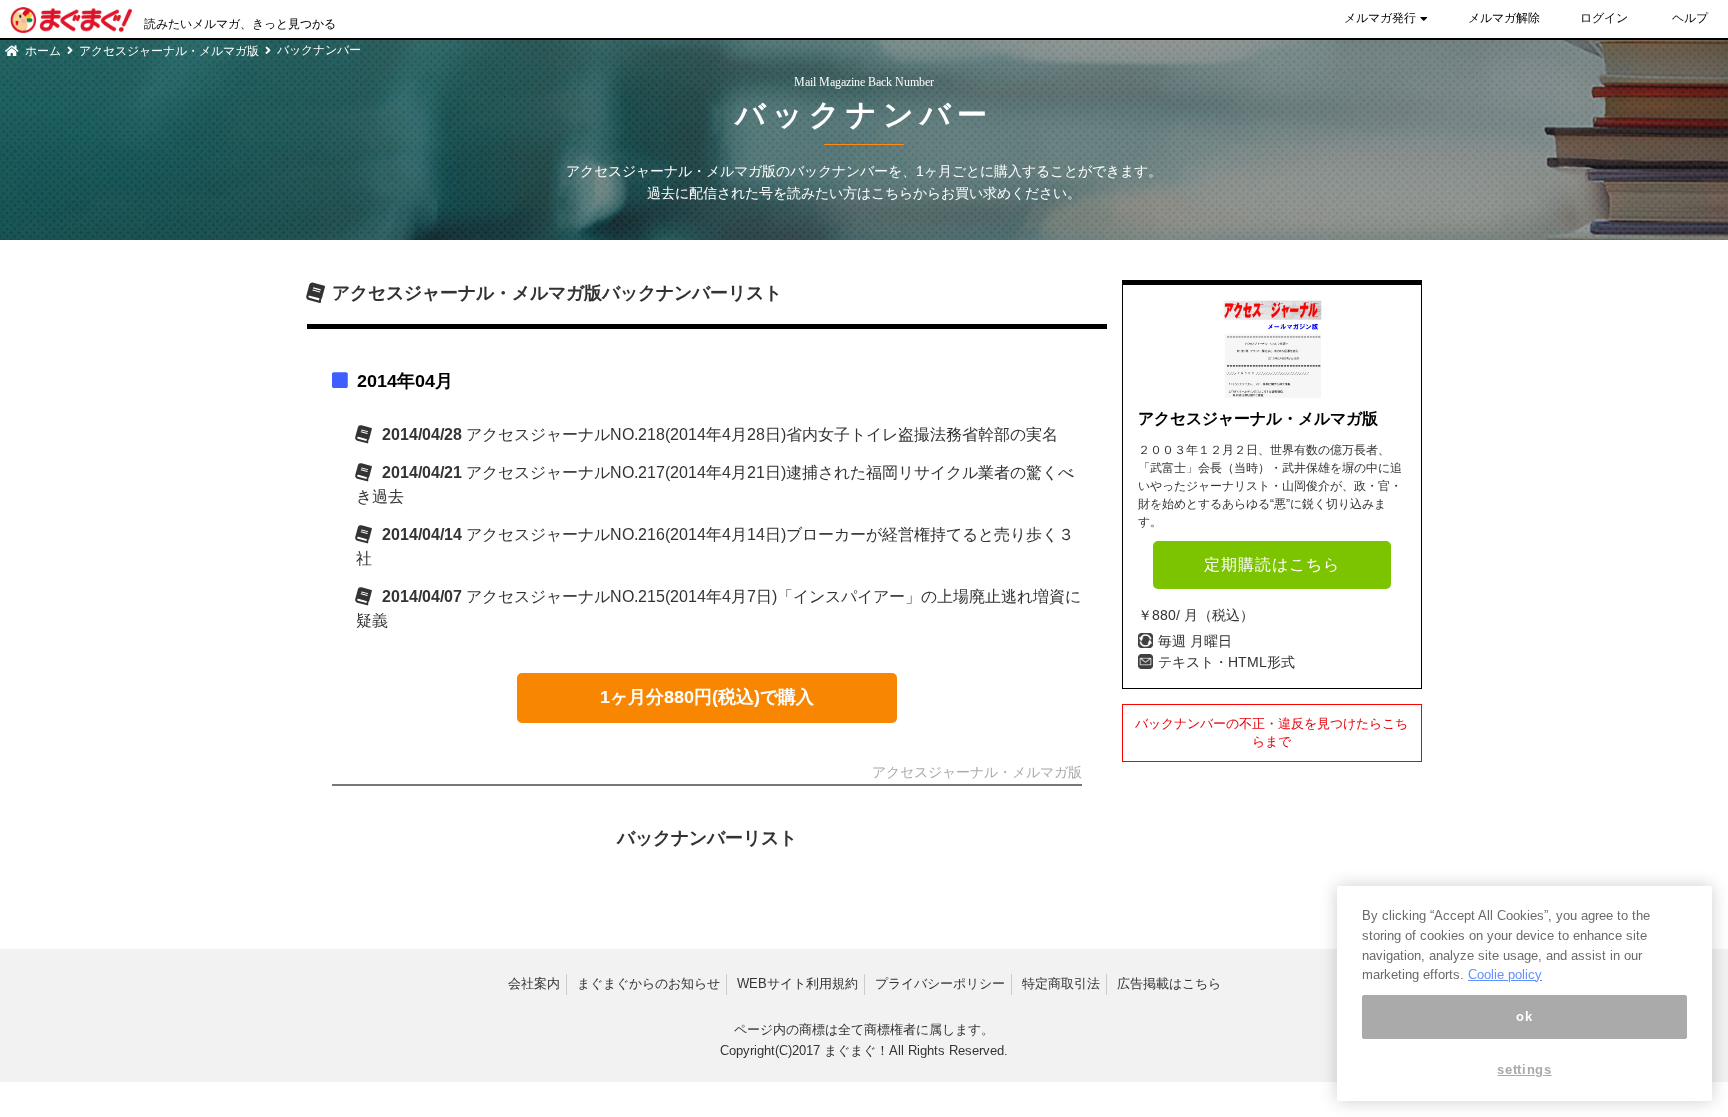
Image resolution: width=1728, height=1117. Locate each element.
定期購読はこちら (1272, 564)
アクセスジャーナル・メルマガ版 (169, 51)
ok (1524, 1016)
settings (1524, 1069)
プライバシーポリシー (940, 983)
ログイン (1604, 18)
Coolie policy (1505, 974)
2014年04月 (405, 381)
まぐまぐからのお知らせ (648, 983)
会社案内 (534, 983)
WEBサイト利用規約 (797, 983)
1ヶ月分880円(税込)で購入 (707, 697)
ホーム (43, 51)
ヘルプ (1690, 18)
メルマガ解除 (1504, 18)
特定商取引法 (1061, 983)
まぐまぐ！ (856, 1050)
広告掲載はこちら (1169, 983)
